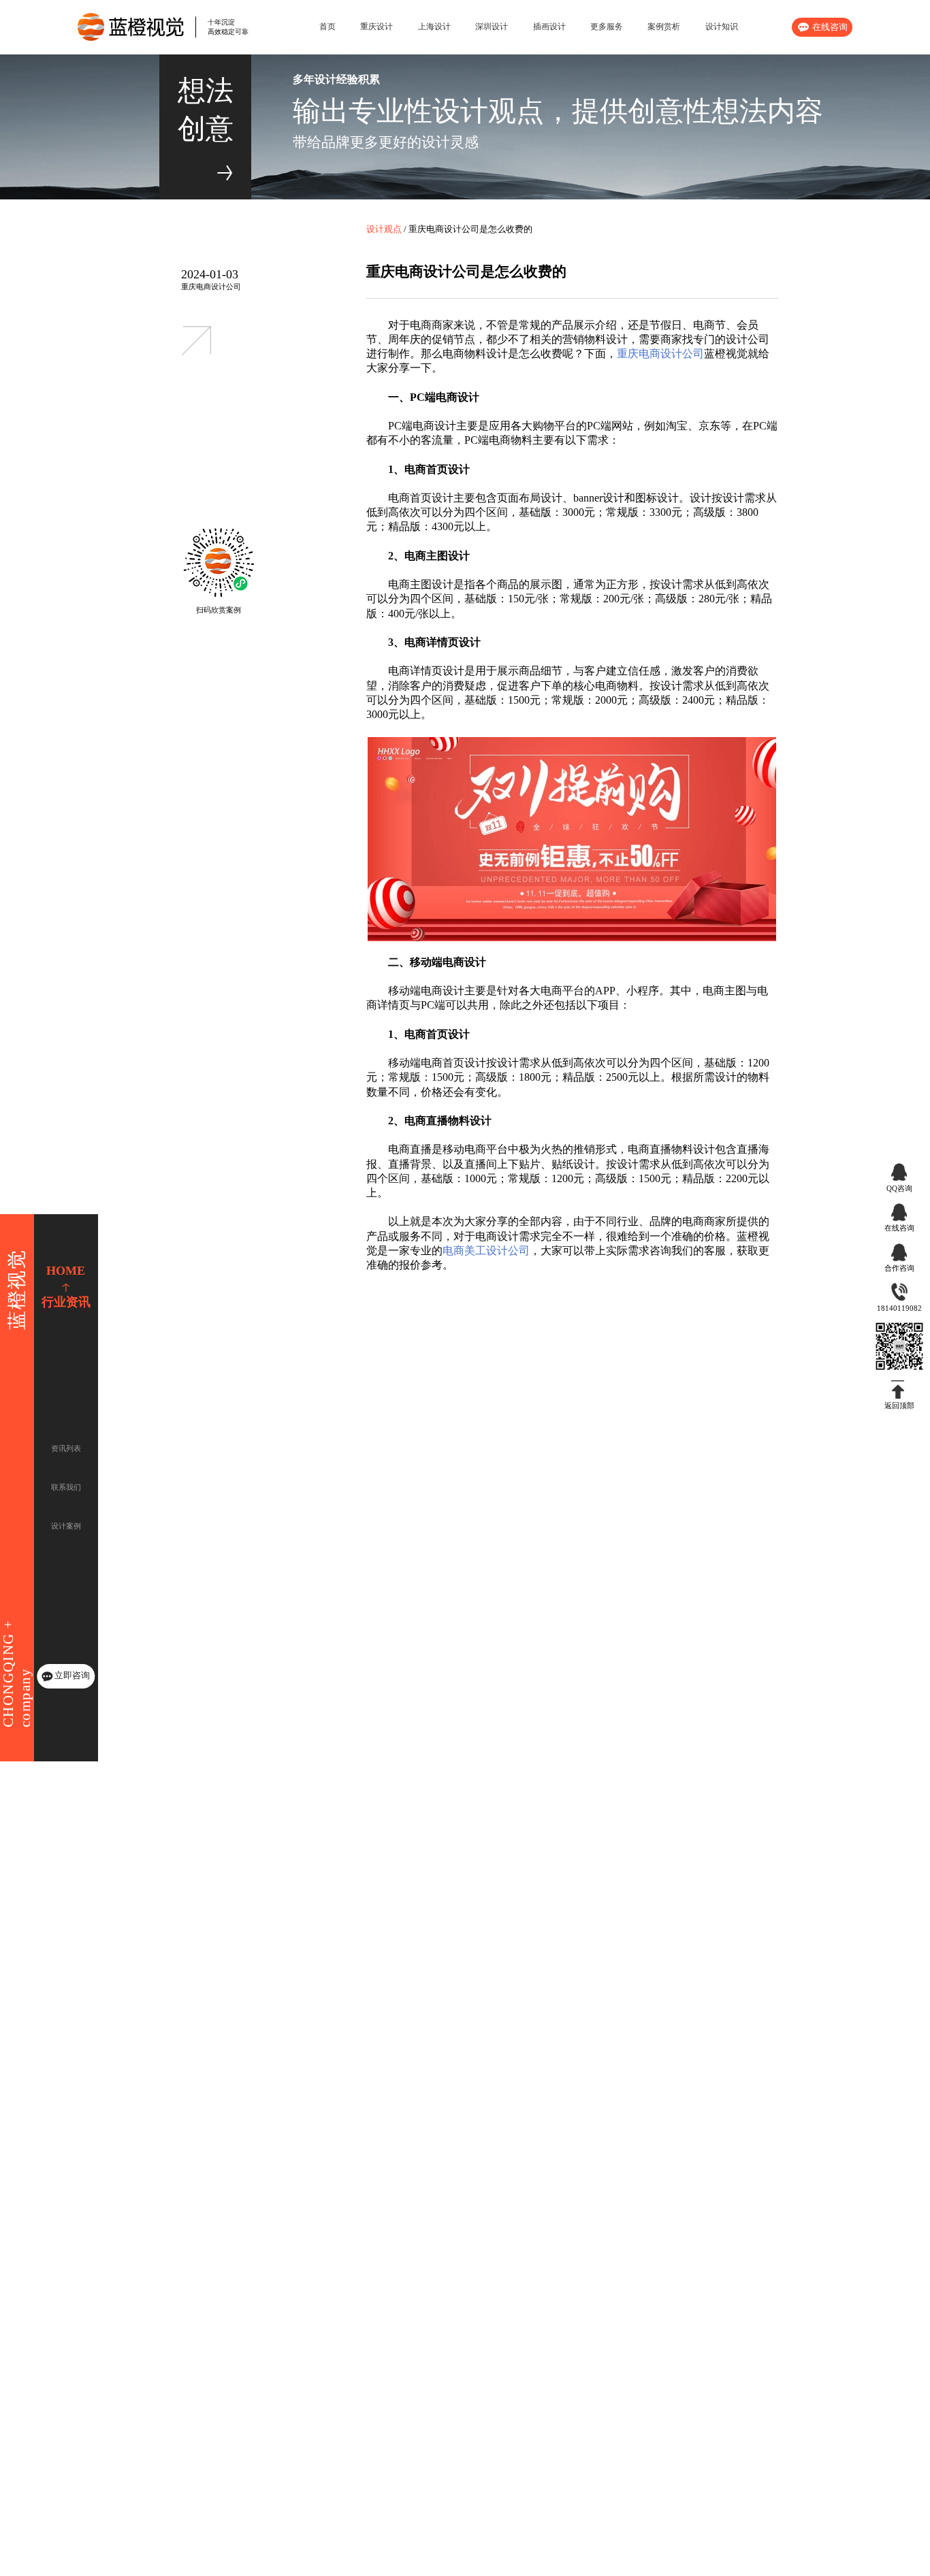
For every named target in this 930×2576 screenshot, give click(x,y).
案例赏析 (664, 27)
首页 (327, 27)
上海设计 (434, 27)
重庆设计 (376, 27)
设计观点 (384, 229)
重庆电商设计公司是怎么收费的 (470, 229)
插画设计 (549, 27)
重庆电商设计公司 (211, 287)
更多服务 (607, 27)
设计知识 (722, 27)
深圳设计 (492, 27)
